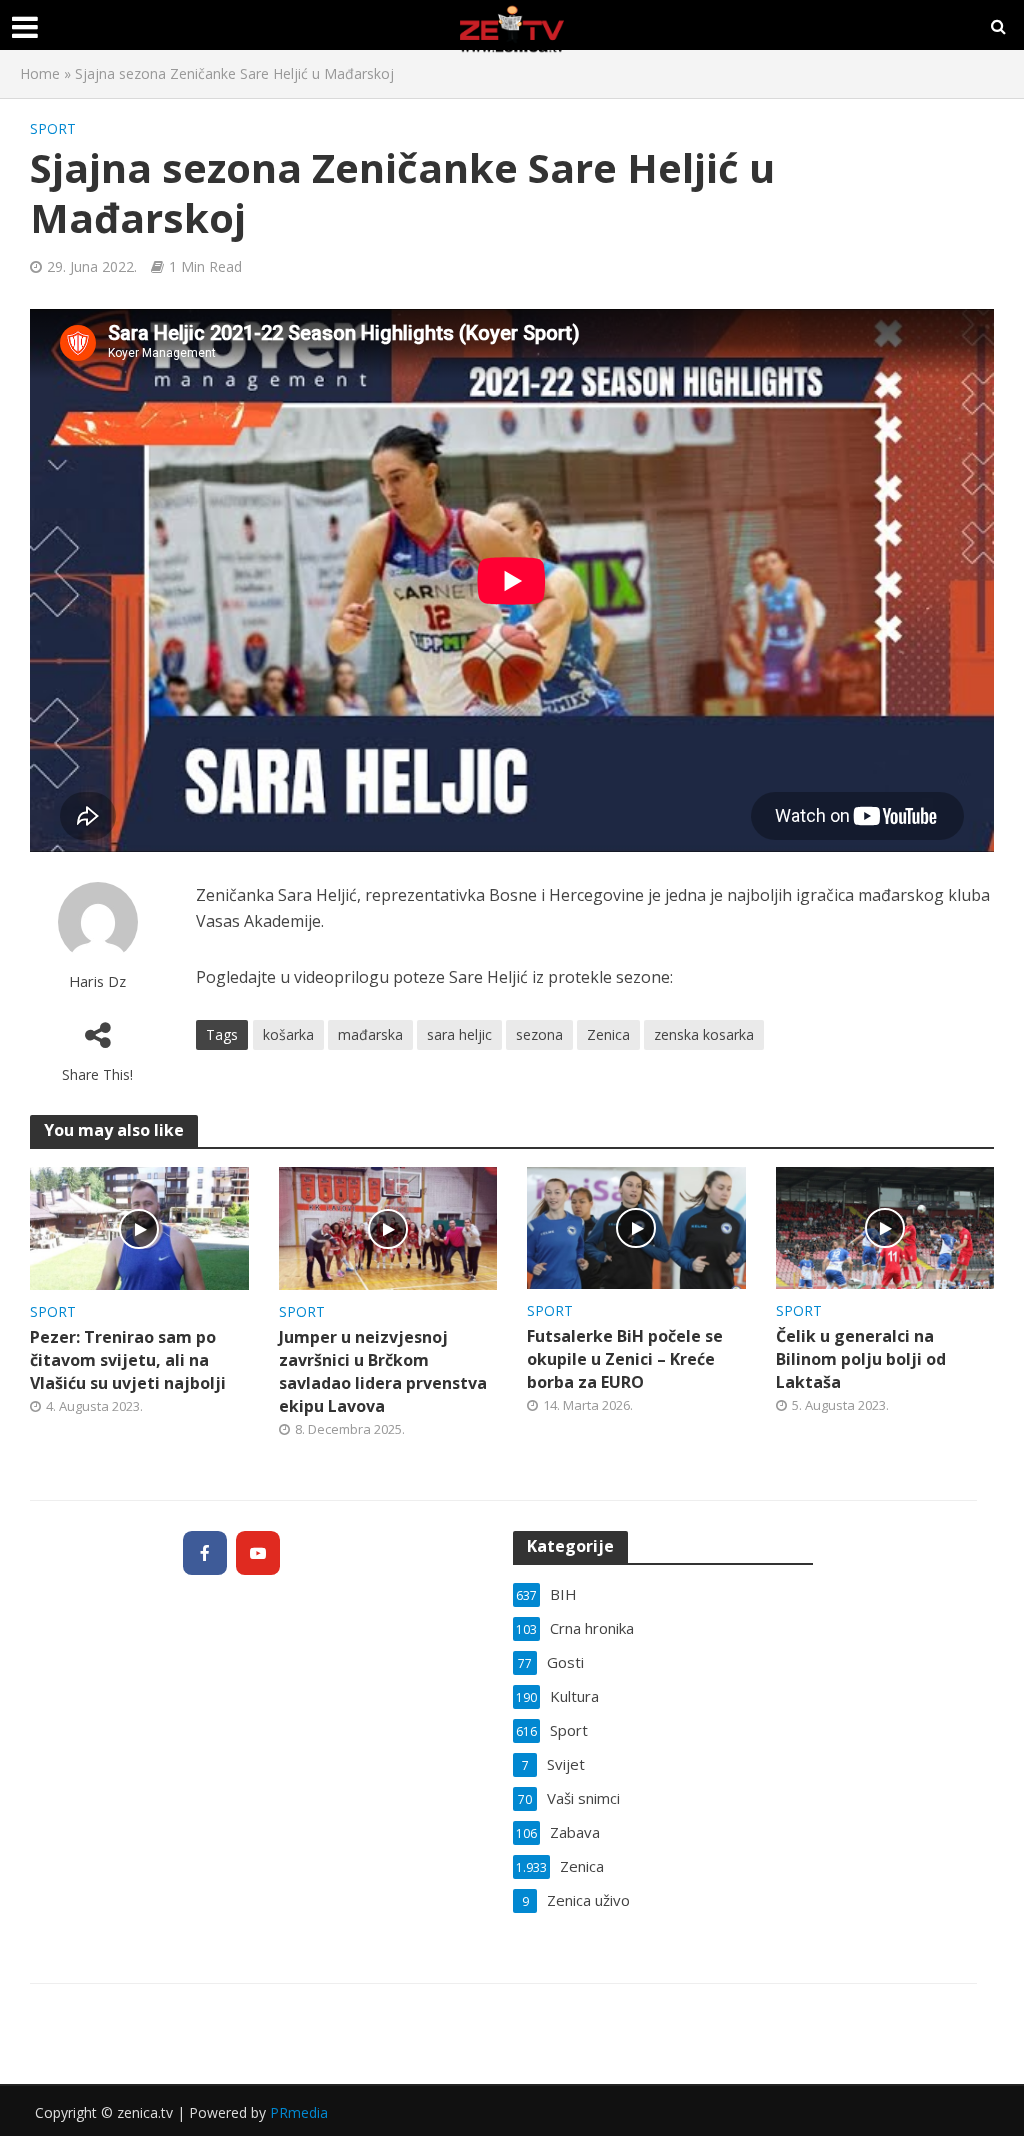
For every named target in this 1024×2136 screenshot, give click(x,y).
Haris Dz (97, 981)
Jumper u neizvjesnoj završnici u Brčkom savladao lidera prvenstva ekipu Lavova (383, 1371)
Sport (53, 128)
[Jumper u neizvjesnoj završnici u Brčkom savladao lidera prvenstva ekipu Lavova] (388, 1227)
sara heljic (459, 1034)
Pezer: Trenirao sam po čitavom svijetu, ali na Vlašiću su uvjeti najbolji (128, 1360)
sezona (539, 1034)
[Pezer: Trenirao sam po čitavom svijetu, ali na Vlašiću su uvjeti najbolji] (139, 1227)
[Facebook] (205, 1553)
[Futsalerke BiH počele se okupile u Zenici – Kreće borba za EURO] (636, 1226)
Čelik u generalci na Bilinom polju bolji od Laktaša (861, 1359)
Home (40, 73)
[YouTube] (258, 1553)
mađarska (370, 1034)
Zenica (608, 1034)
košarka (288, 1034)
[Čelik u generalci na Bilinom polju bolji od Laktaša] (885, 1226)
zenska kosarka (704, 1034)
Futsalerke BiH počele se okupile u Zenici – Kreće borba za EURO (625, 1359)
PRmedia (299, 2112)
